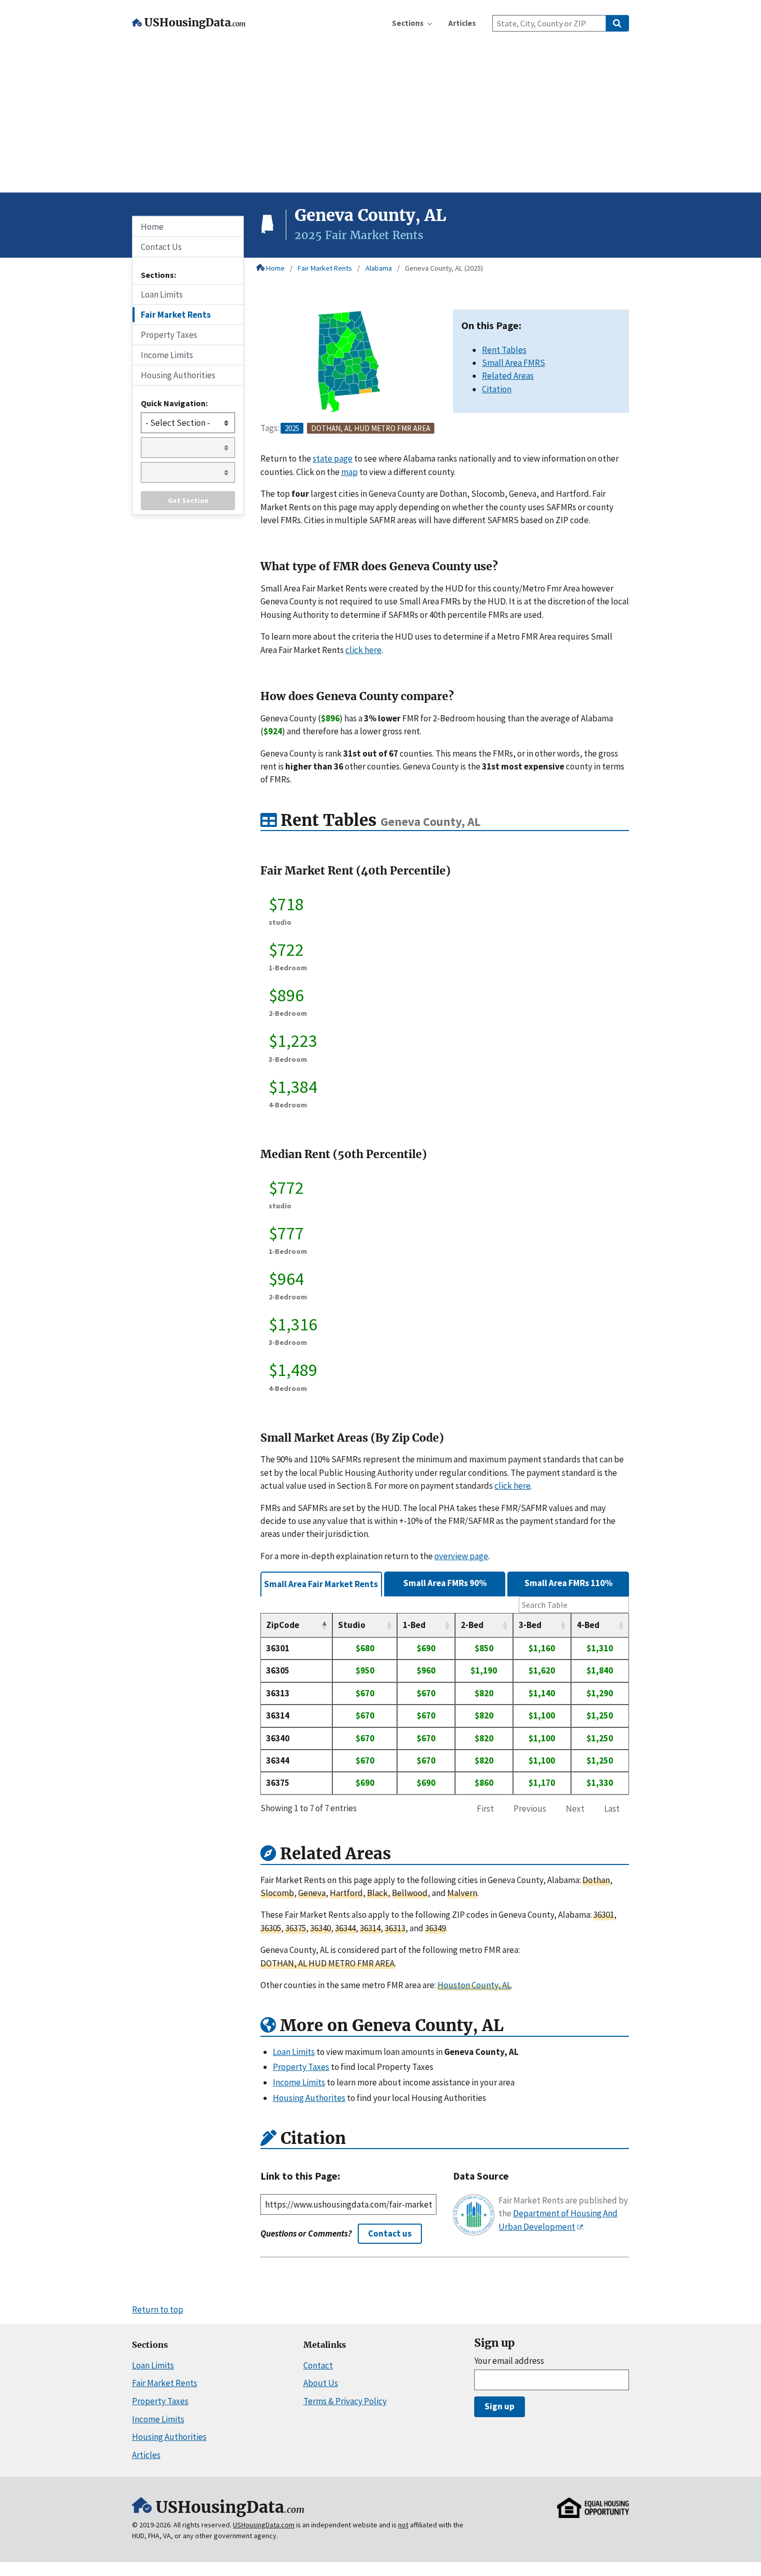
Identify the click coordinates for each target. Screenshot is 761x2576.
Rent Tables (504, 350)
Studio (352, 1625)
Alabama (379, 268)
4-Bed (588, 1625)
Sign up (500, 2406)
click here (363, 650)
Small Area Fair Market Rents (321, 1584)
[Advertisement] (380, 115)
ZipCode (283, 1625)
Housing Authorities (178, 375)
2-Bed (472, 1625)
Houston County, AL (474, 1985)
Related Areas (508, 376)
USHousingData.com (264, 2525)
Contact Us (161, 247)
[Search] (617, 23)
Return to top (158, 2309)
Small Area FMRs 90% (445, 1583)
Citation (497, 389)
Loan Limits (162, 294)
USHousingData (195, 23)
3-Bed (530, 1625)
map (349, 472)
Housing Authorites (309, 2098)
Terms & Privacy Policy (345, 2401)
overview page (461, 1556)
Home (275, 268)
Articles (146, 2455)
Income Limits (167, 355)
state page (333, 458)
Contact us (390, 2233)
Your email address (509, 2361)
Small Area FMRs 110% (568, 1583)
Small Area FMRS (514, 363)
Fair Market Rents (325, 268)
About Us (321, 2383)
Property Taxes (169, 335)
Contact (318, 2365)
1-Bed (414, 1625)
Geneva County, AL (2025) (444, 268)
